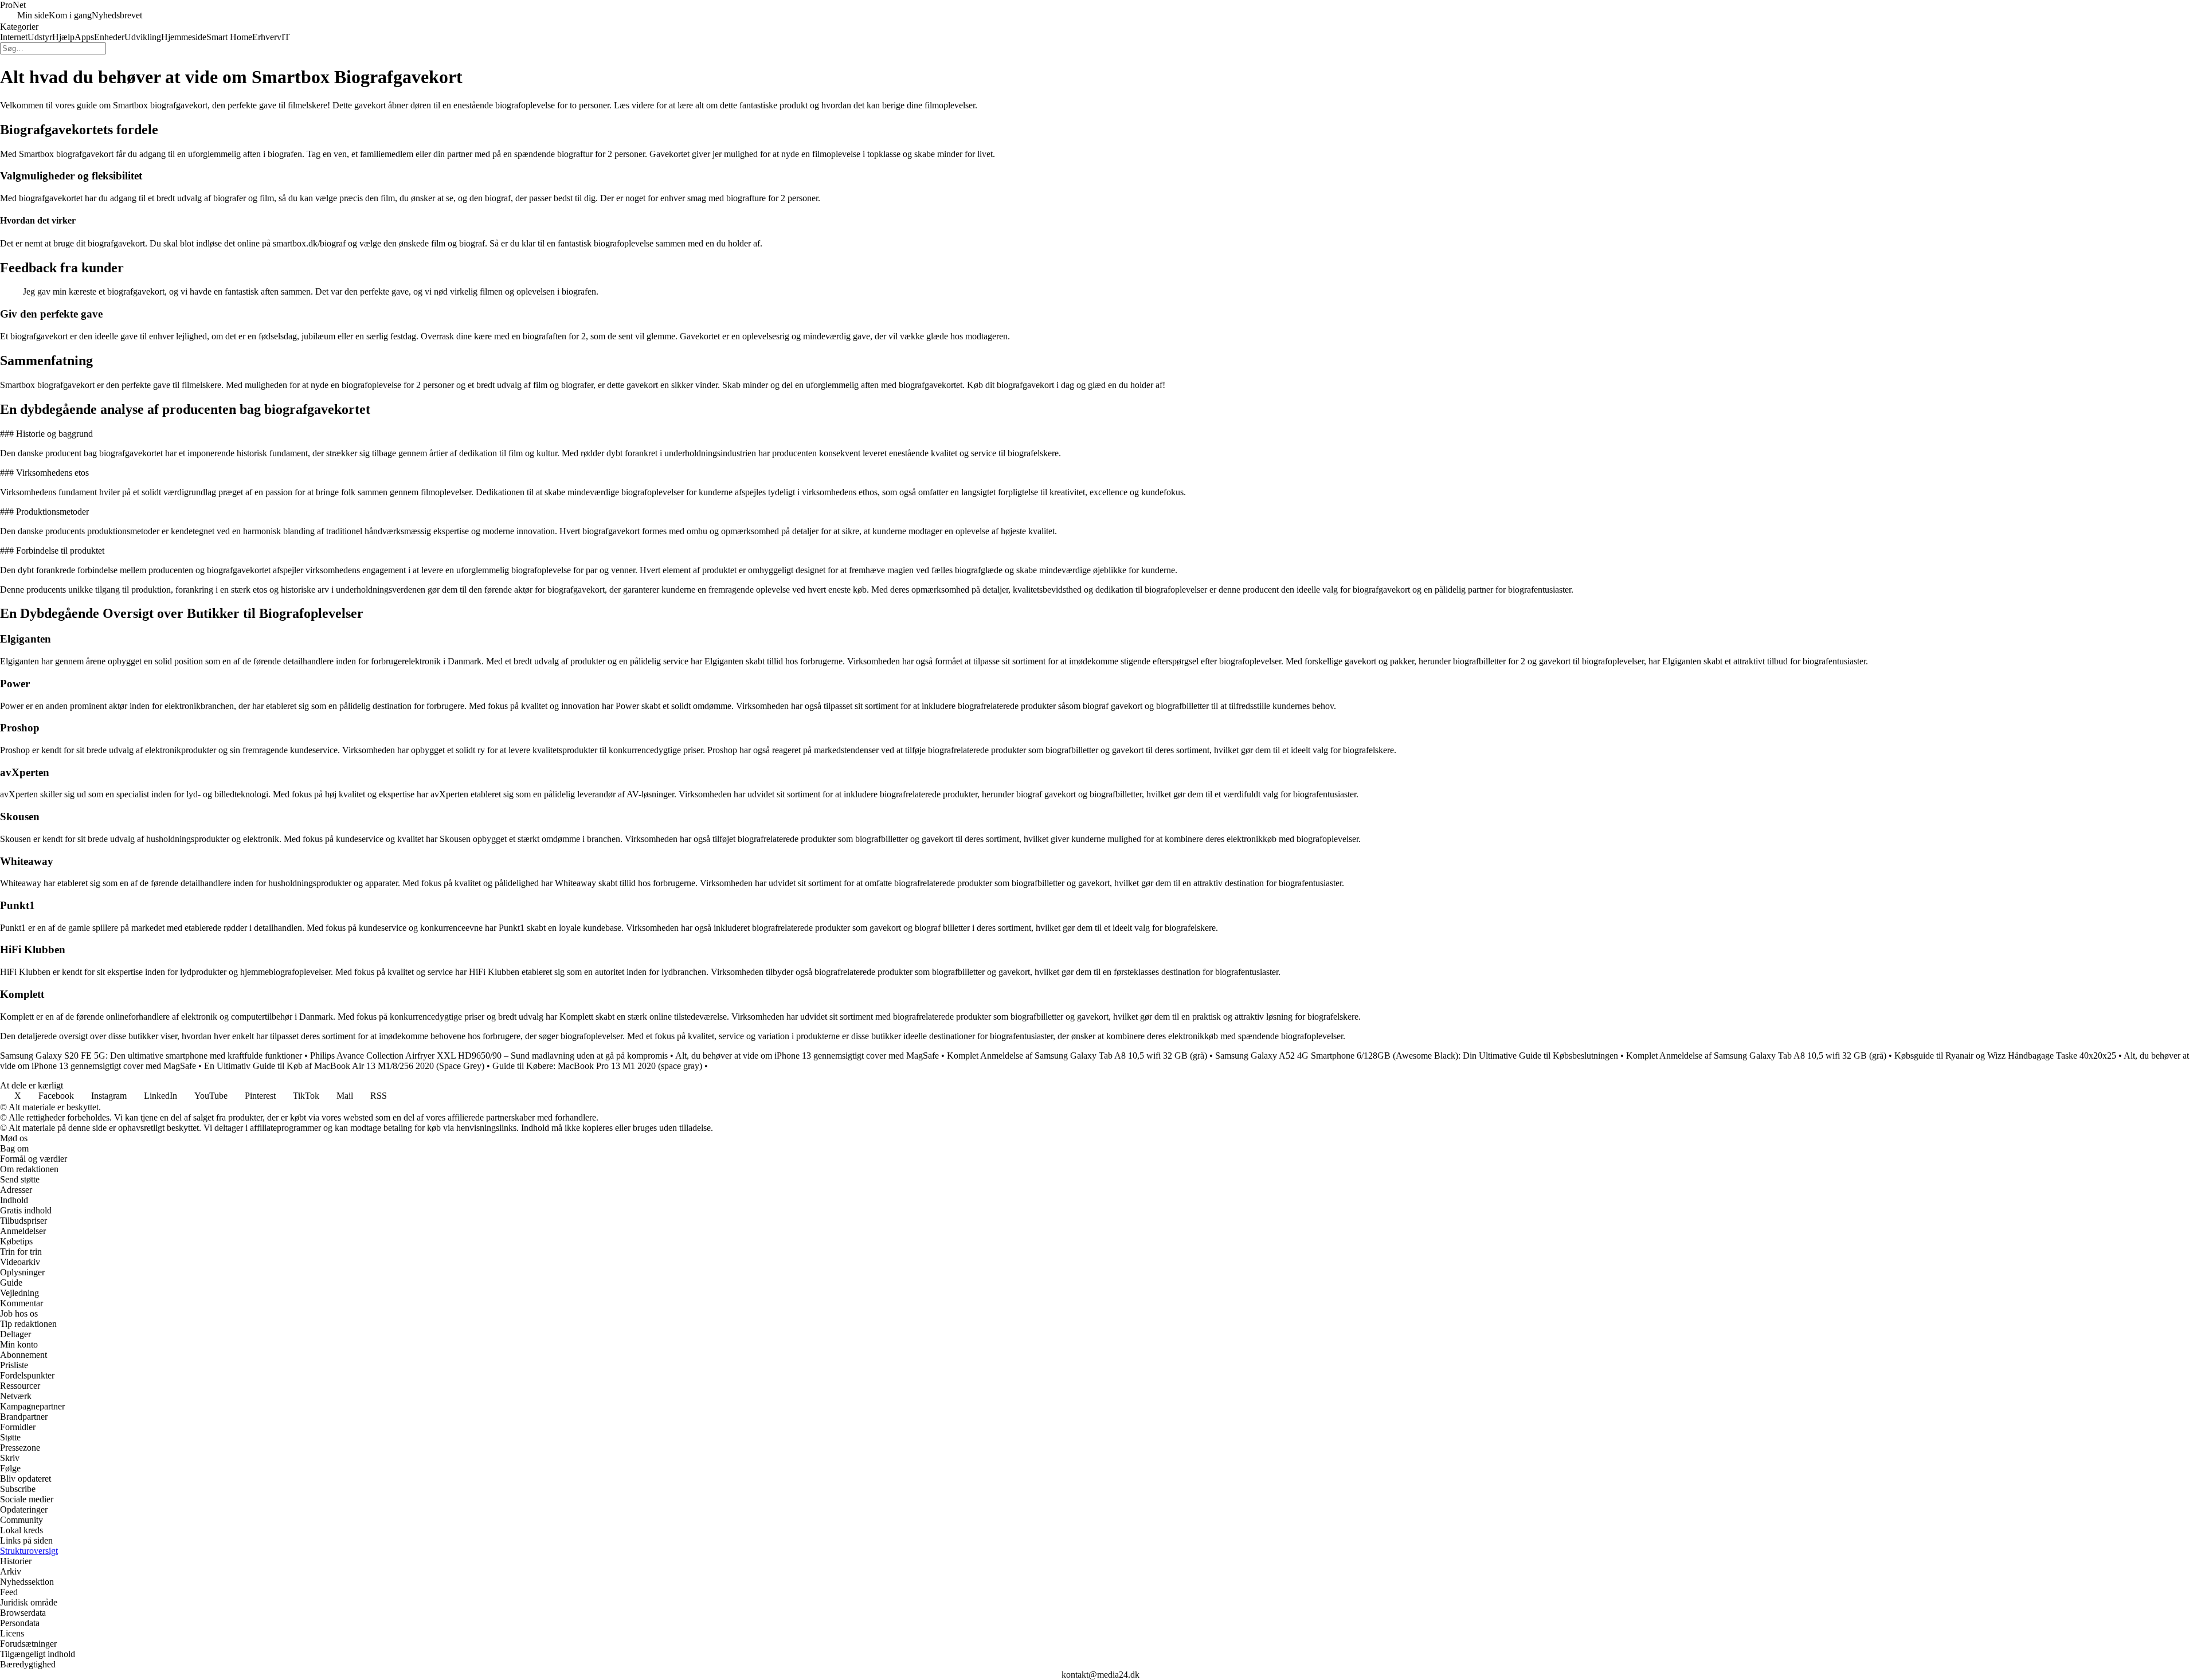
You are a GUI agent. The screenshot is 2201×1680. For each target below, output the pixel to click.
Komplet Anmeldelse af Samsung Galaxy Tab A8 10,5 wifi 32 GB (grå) (1077, 1056)
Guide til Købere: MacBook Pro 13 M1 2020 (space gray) (597, 1066)
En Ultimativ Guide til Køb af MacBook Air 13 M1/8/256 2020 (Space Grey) (344, 1066)
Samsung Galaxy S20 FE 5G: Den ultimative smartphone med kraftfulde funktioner (151, 1056)
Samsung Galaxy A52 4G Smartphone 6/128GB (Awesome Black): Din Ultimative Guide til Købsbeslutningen (1417, 1056)
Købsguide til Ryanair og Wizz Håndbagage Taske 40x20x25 (2005, 1056)
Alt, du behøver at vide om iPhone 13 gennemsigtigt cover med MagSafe (807, 1056)
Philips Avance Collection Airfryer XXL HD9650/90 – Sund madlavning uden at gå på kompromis (489, 1056)
